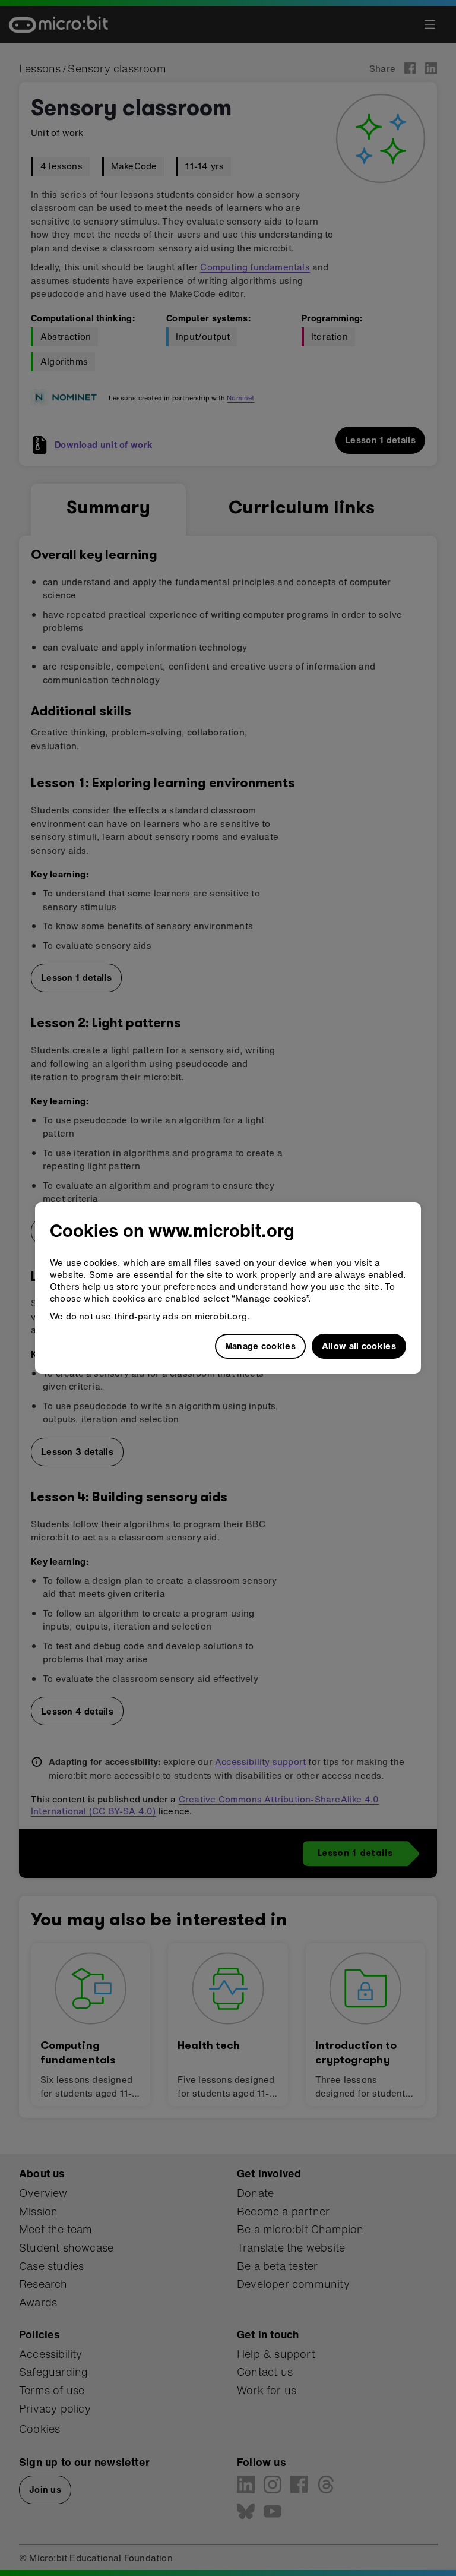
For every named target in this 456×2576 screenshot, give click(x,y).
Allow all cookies (359, 1346)
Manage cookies (260, 1346)
